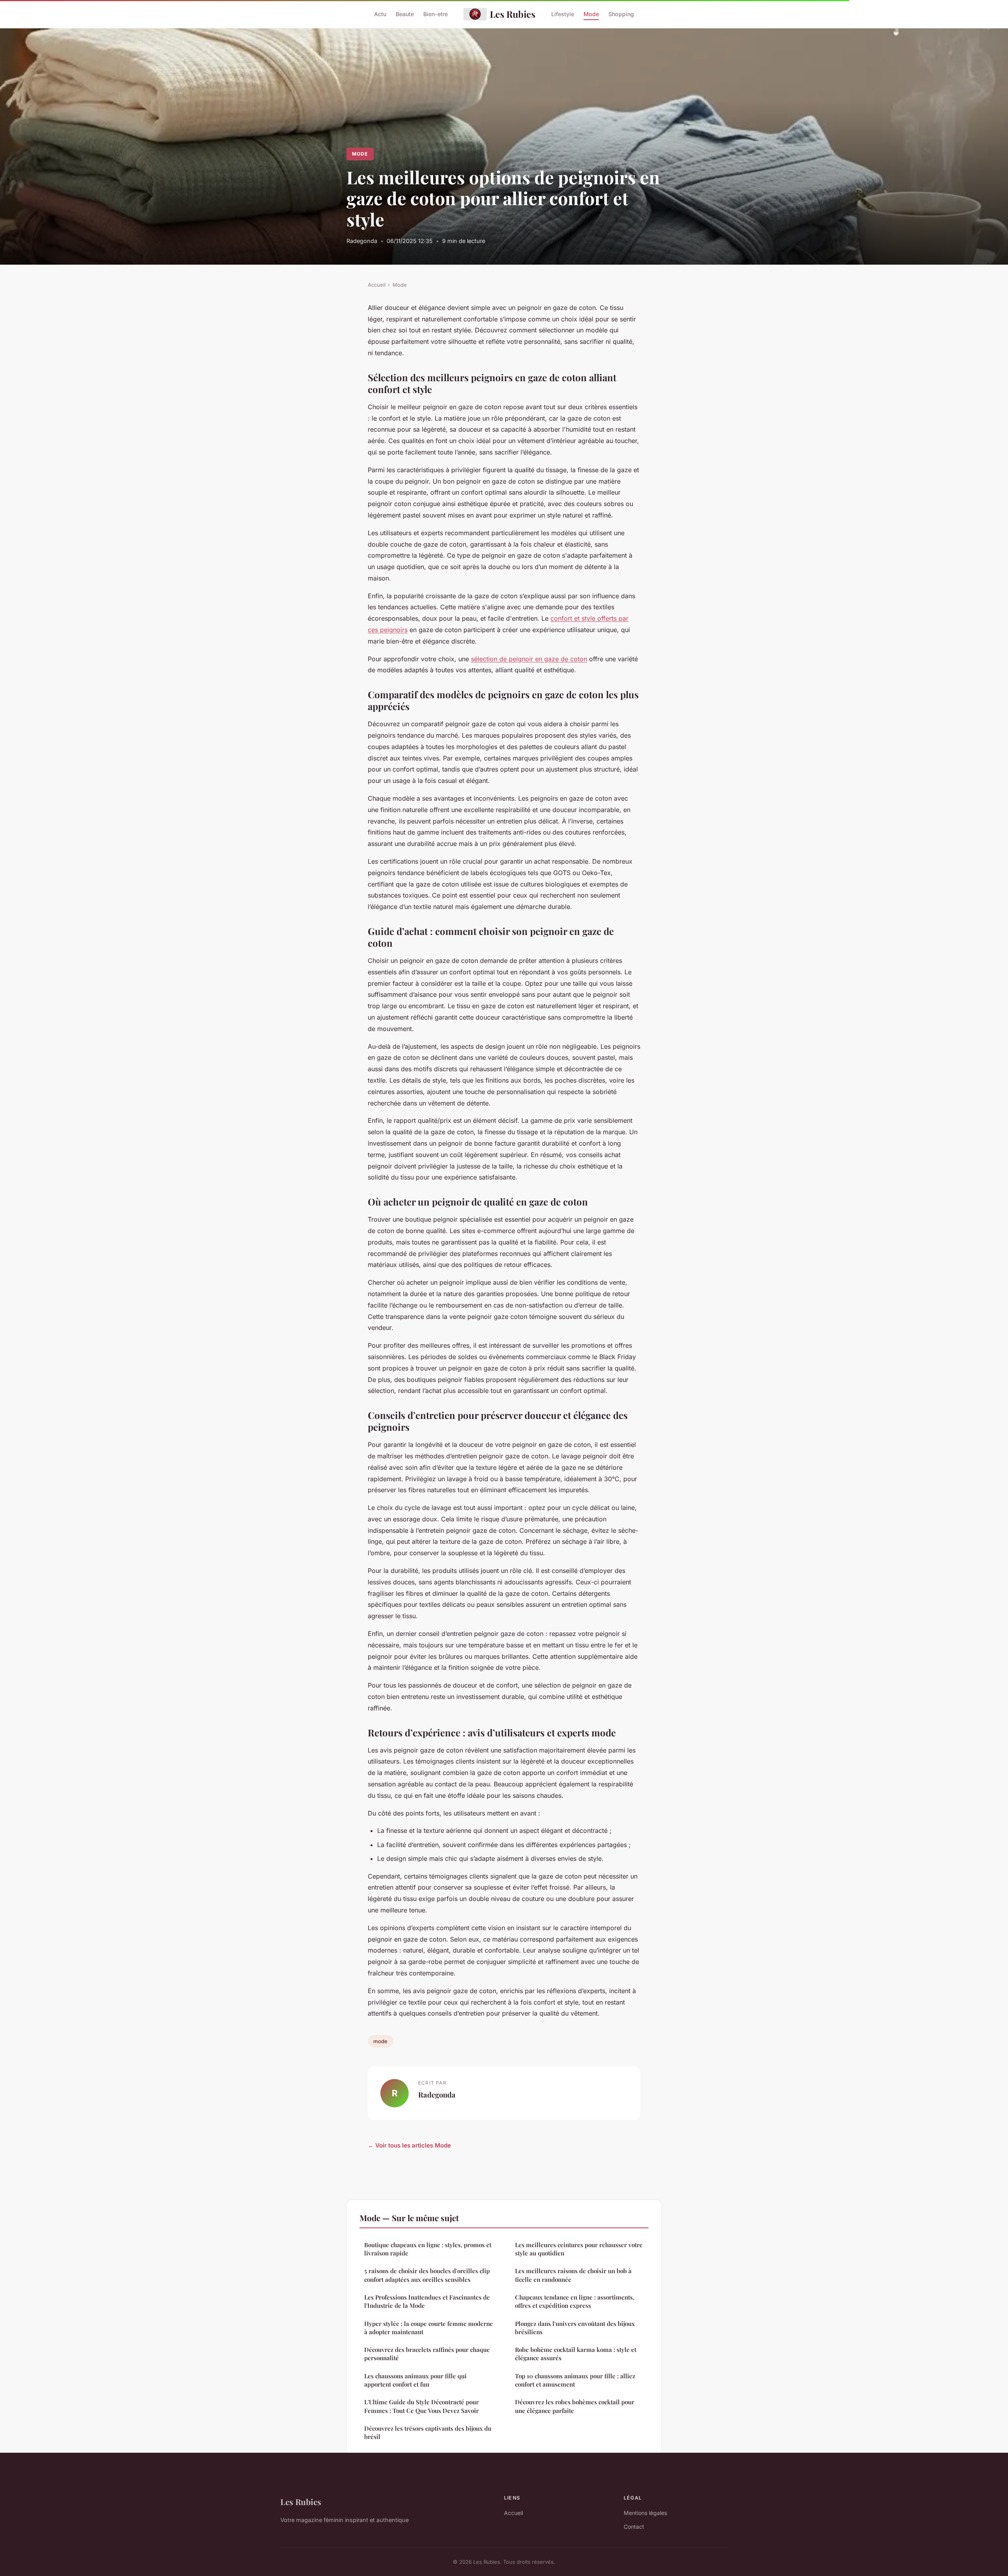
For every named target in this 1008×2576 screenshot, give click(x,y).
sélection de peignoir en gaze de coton (529, 659)
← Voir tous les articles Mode (409, 2145)
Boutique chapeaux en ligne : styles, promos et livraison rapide (428, 2249)
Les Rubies (513, 14)
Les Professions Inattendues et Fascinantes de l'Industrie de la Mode (427, 2301)
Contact (634, 2527)
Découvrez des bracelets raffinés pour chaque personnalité (427, 2354)
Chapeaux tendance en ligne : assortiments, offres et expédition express (575, 2301)
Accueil (377, 285)
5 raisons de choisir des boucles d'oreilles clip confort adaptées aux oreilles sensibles (427, 2275)
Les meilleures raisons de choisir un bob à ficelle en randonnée (573, 2275)
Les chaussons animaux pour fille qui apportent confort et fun (415, 2380)
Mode (591, 14)
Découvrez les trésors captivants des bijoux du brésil (428, 2432)
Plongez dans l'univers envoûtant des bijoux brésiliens (575, 2328)
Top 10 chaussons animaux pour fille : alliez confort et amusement (575, 2380)
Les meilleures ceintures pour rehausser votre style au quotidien (579, 2249)
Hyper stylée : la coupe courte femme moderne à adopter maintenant (429, 2328)
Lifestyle (563, 14)
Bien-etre (435, 14)
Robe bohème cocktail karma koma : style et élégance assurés (576, 2354)
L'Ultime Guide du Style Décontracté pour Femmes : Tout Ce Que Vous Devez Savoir (422, 2406)
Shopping (621, 14)
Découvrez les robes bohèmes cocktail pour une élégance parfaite (575, 2406)
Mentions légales (645, 2513)
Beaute (405, 14)
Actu (380, 14)
